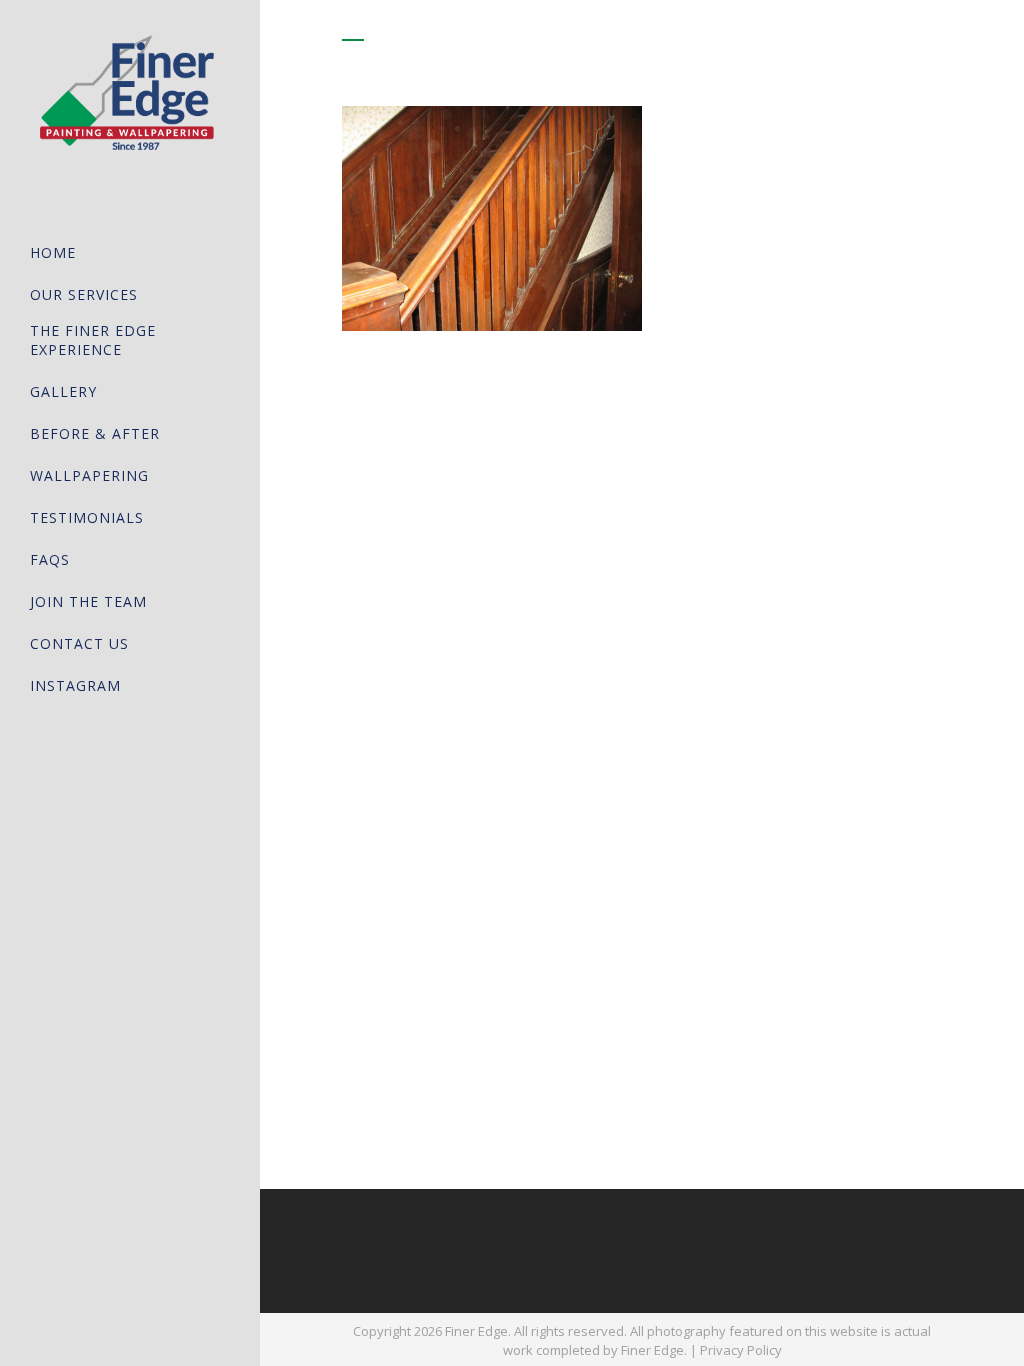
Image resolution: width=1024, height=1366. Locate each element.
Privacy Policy (741, 1350)
